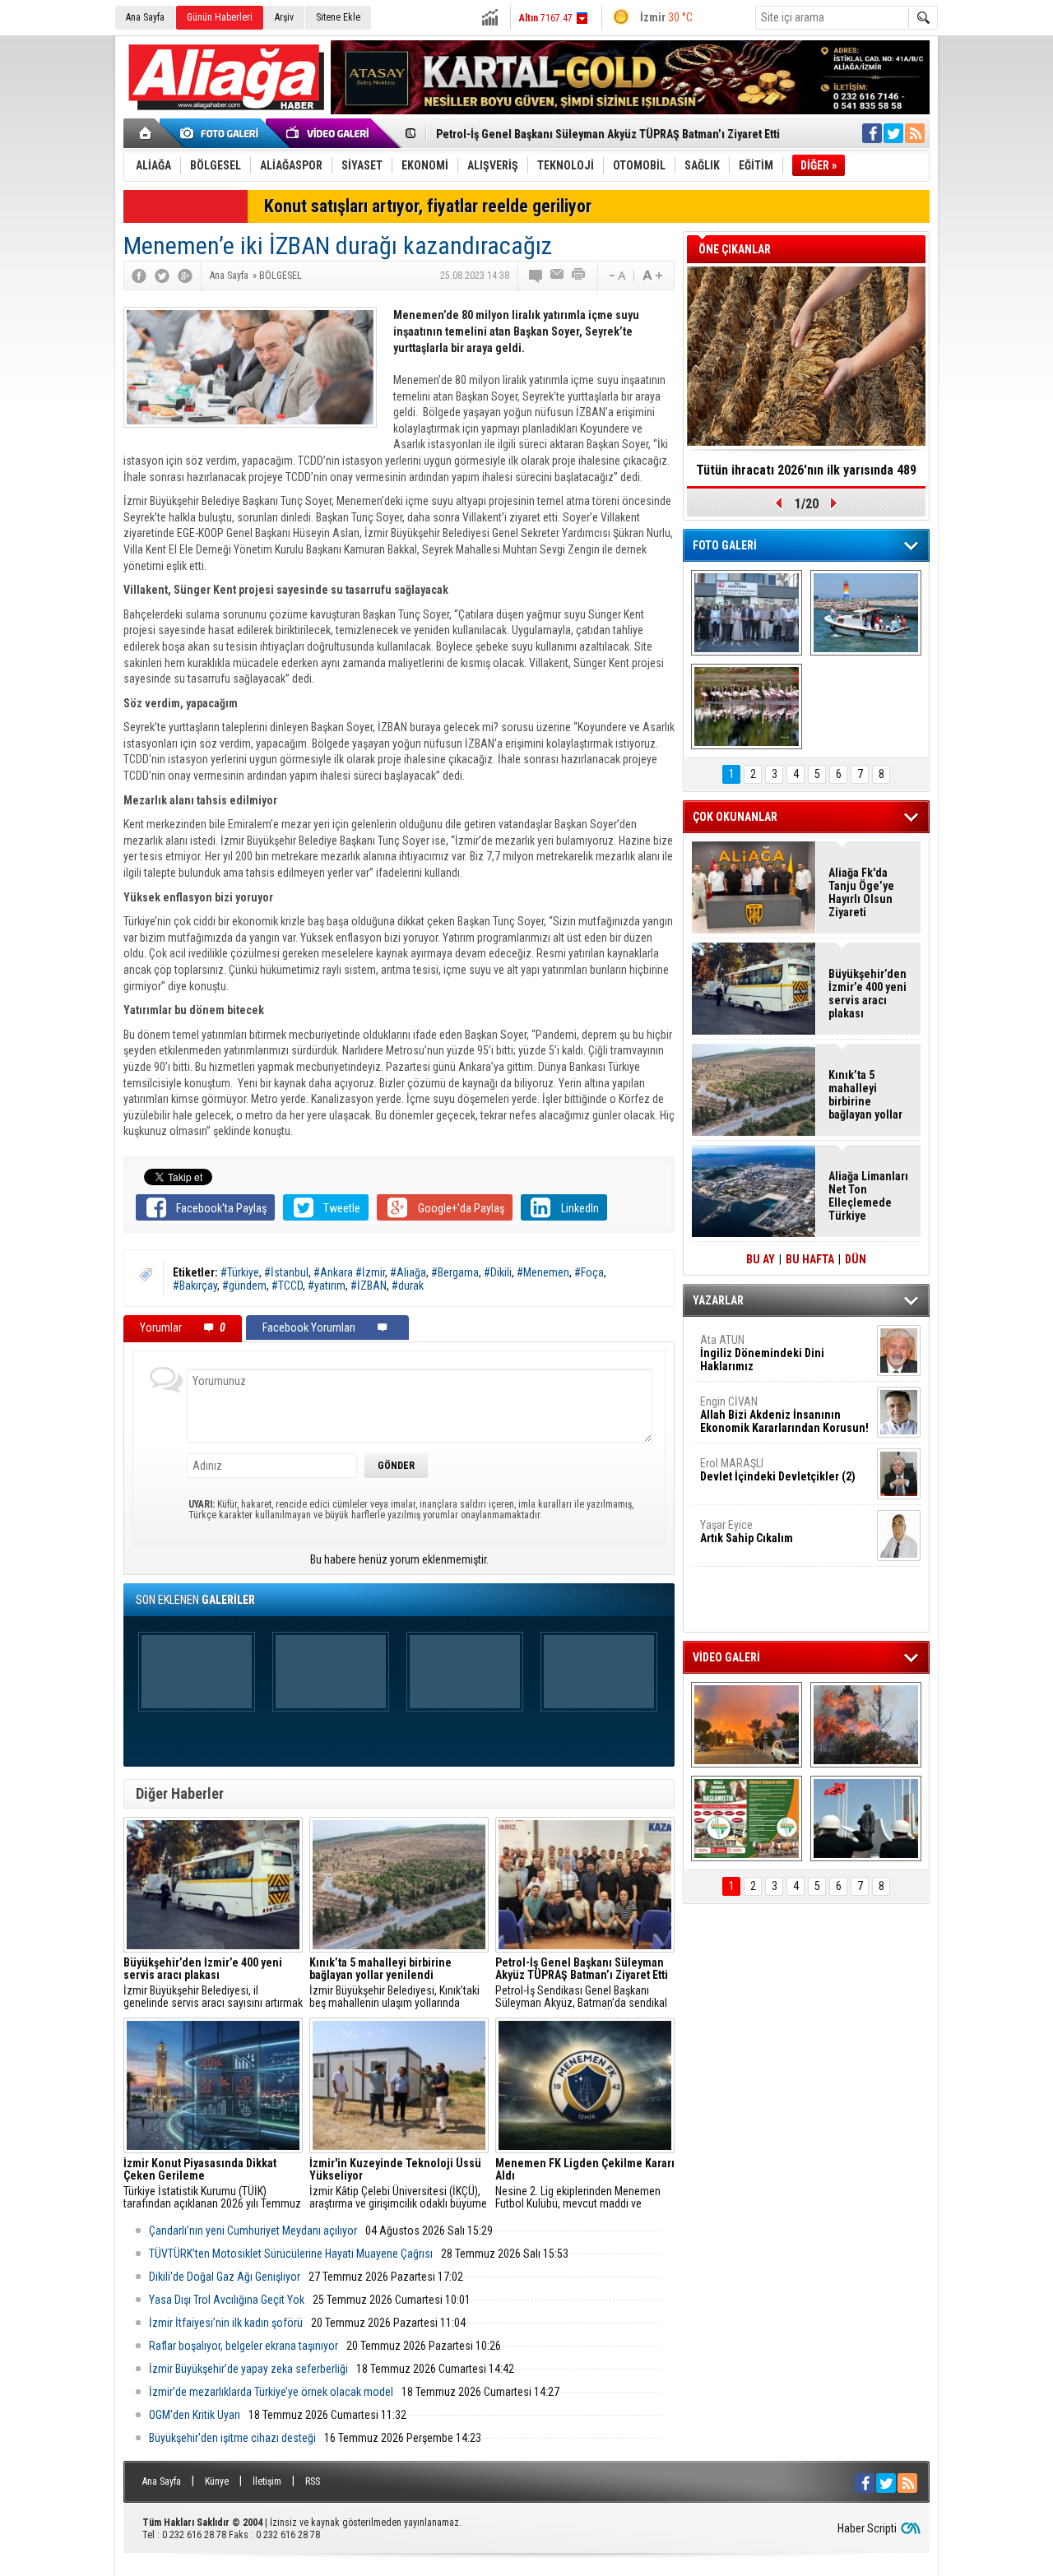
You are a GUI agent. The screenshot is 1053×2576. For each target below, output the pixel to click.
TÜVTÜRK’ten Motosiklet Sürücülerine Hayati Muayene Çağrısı (291, 2254)
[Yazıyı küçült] (616, 276)
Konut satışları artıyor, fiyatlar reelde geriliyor (428, 206)
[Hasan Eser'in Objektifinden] (747, 707)
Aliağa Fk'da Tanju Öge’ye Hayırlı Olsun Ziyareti (861, 892)
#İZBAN (369, 1286)
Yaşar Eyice (747, 1531)
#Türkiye (240, 1272)
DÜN (856, 1259)
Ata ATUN (762, 1353)
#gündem (244, 1286)
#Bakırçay (195, 1286)
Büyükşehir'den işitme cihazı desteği (232, 2438)
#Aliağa (408, 1272)
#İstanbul (286, 1272)
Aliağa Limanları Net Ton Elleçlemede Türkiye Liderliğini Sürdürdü (868, 1196)
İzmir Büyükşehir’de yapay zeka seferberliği (248, 2369)
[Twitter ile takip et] (893, 133)
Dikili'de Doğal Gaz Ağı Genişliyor (225, 2277)
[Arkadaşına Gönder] (558, 276)
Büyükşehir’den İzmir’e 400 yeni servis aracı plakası (867, 994)
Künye (217, 2481)
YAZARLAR (718, 1300)
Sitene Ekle (338, 17)
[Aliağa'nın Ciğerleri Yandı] (866, 1725)
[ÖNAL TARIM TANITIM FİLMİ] (747, 1818)
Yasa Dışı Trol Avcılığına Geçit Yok (227, 2300)
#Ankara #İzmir (349, 1272)
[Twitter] (162, 276)
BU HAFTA (810, 1259)
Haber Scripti (867, 2528)
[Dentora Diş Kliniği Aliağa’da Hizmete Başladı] (747, 613)
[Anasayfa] (146, 133)
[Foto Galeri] (222, 133)
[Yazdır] (579, 276)
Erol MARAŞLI (778, 1470)
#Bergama (455, 1272)
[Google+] (185, 276)
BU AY (761, 1259)
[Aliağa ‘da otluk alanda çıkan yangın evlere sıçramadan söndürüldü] (747, 1725)
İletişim (267, 2481)
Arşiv (284, 17)
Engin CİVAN (784, 1415)
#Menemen (543, 1272)
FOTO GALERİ (725, 545)
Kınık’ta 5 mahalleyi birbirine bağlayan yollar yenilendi (865, 1095)
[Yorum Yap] (536, 276)
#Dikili (498, 1272)
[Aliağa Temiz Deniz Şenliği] (866, 613)
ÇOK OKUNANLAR (735, 817)
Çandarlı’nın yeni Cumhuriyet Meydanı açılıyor (253, 2231)
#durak (408, 1286)
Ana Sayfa (145, 17)
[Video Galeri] (329, 133)
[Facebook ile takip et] (872, 133)
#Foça (589, 1272)
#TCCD (287, 1286)
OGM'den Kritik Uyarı (195, 2415)
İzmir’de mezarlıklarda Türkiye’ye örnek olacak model (271, 2392)
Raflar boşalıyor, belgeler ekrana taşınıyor (244, 2346)
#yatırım (327, 1286)
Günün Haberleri (220, 17)
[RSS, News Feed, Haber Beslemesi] (915, 133)
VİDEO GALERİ (726, 1657)
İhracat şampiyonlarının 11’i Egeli (807, 470)
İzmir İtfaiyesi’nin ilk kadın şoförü (226, 2323)
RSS (313, 2481)
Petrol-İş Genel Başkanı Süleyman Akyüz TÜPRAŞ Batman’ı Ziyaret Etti (608, 134)
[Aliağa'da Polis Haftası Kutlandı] (866, 1818)
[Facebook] (139, 276)
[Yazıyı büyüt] (652, 276)
